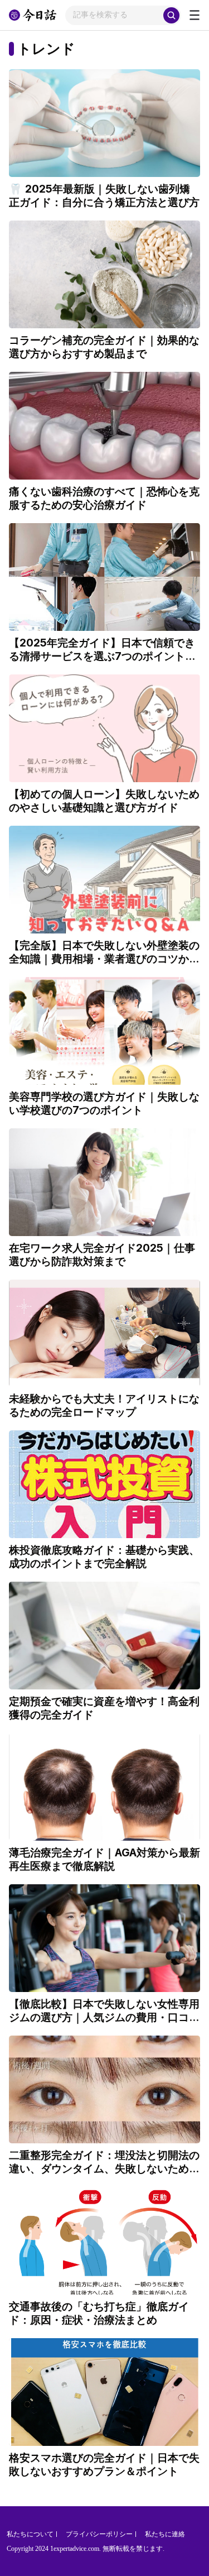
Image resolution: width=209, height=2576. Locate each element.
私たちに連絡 (165, 2534)
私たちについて (30, 2534)
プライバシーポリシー (99, 2534)
